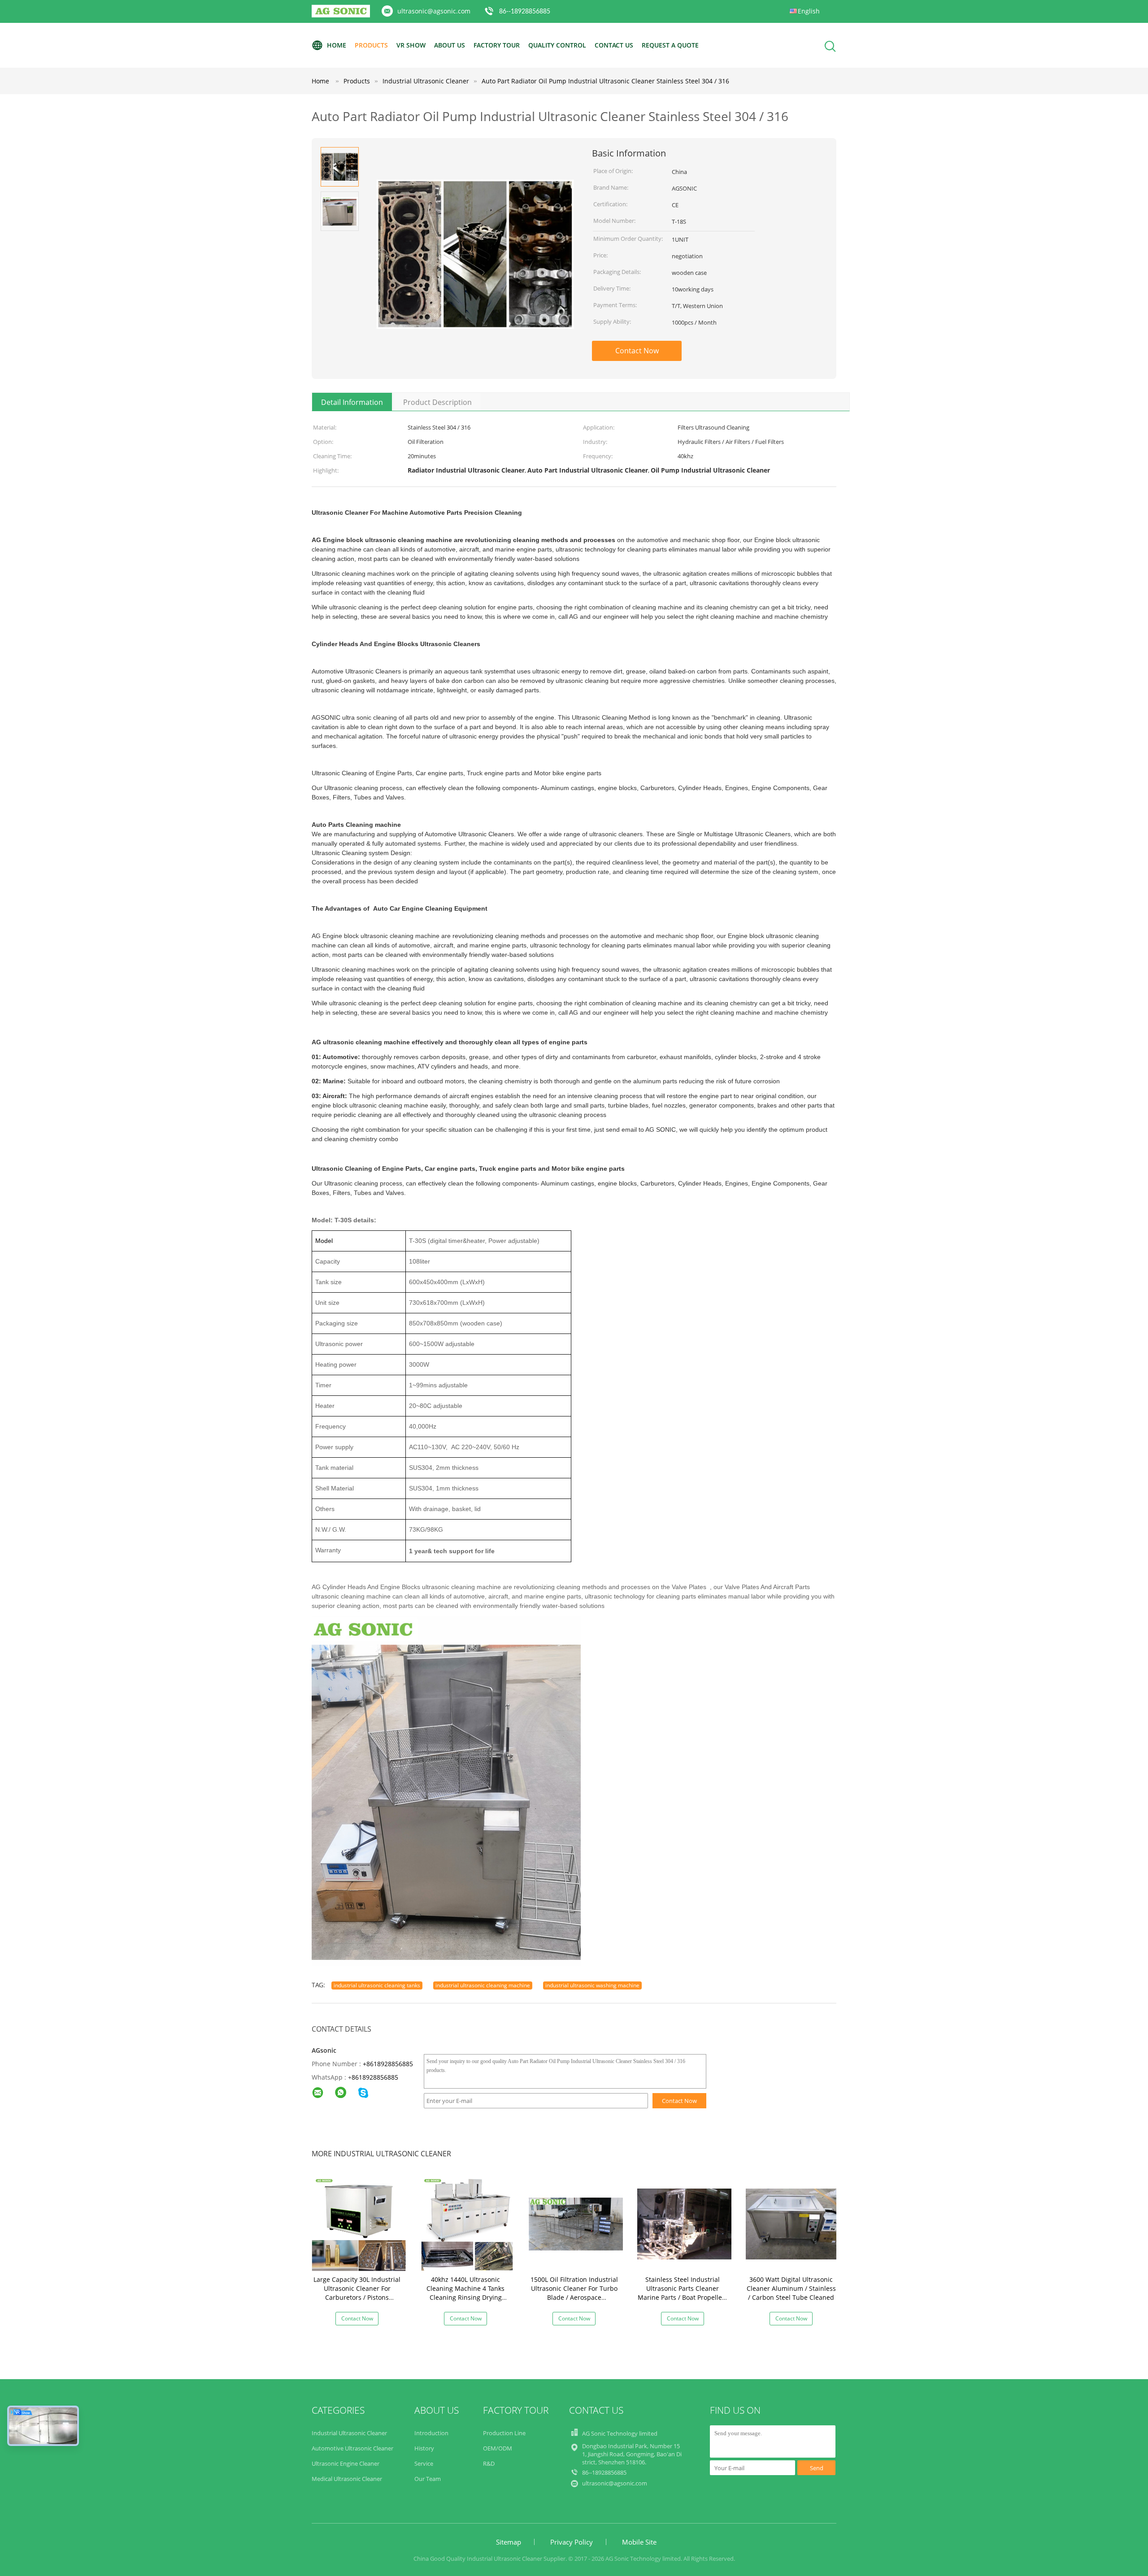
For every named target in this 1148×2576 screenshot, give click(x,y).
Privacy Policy (572, 2542)
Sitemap (509, 2542)
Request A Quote (670, 45)
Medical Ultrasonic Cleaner (347, 2479)
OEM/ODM (498, 2448)
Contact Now (637, 351)
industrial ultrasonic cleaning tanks (377, 1985)
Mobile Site (639, 2542)
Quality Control (557, 45)
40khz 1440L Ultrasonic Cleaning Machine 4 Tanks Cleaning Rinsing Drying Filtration (465, 2293)
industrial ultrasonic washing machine (592, 1985)
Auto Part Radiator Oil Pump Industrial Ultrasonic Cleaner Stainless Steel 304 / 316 (605, 81)
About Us (450, 45)
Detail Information (352, 402)
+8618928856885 (388, 2064)
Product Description (437, 402)
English (809, 11)
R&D (489, 2463)
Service (424, 2463)
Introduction (431, 2433)
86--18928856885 (525, 12)
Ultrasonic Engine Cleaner (346, 2463)
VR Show (411, 45)
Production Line (504, 2433)
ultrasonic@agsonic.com (434, 11)
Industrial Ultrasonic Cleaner (349, 2433)
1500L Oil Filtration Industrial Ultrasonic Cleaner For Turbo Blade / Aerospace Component (574, 2293)
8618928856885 (375, 2077)
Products (371, 45)
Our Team (428, 2479)
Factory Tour (497, 45)
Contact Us (614, 45)
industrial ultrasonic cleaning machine (483, 1985)
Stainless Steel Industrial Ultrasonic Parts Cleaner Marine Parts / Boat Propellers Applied (683, 2293)
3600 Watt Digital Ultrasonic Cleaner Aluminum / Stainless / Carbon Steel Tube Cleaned (791, 2288)
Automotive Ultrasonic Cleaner (352, 2448)
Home (337, 45)
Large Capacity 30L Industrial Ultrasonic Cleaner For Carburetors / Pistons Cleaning (357, 2293)
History (424, 2448)
